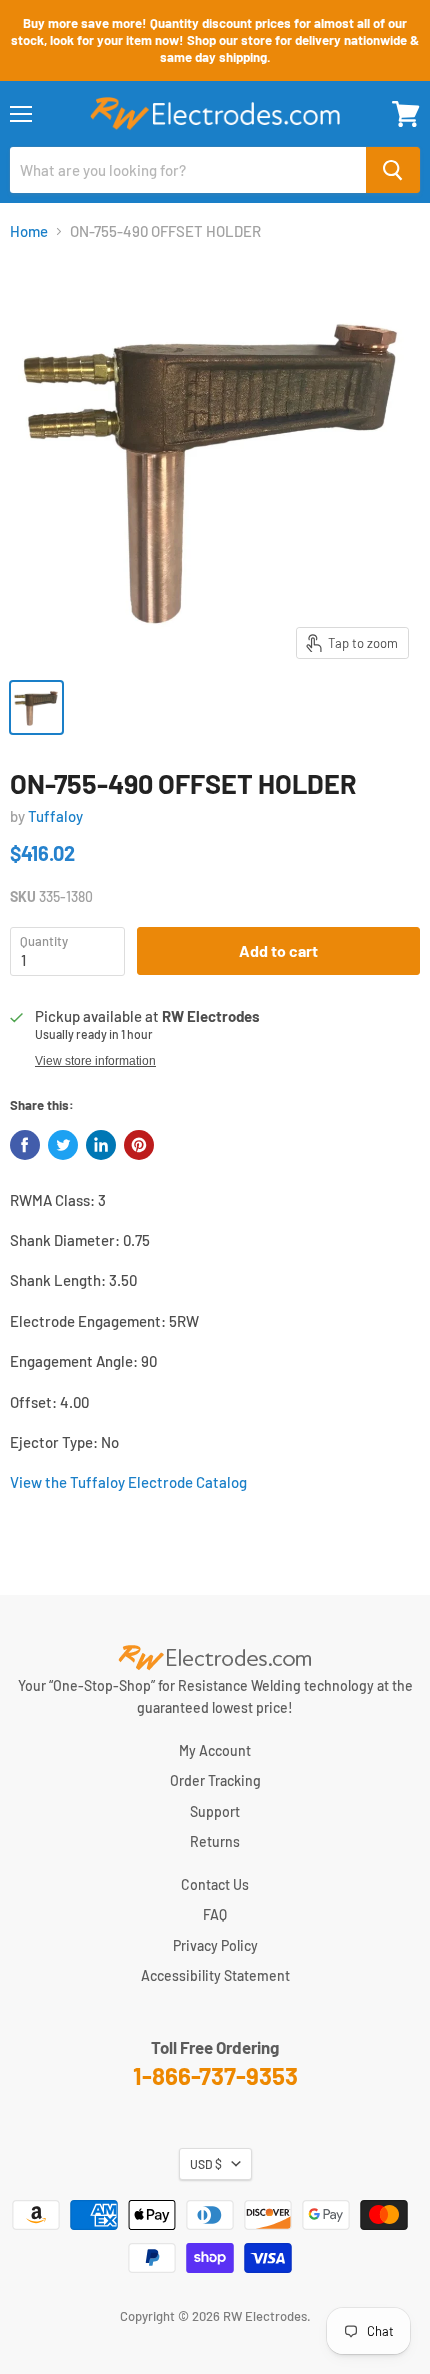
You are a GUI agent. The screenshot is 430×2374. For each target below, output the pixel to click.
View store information (95, 1061)
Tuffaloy (55, 816)
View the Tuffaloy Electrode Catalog (128, 1482)
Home (29, 231)
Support (215, 1811)
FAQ (215, 1914)
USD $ (206, 2164)
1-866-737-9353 (215, 2075)
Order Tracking (215, 1780)
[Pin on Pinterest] (139, 1145)
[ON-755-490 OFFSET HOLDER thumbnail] (36, 707)
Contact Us (215, 1884)
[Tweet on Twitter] (63, 1145)
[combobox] (188, 170)
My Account (215, 1750)
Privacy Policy (215, 1945)
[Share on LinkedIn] (101, 1145)
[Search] (393, 170)
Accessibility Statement (215, 1975)
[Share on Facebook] (25, 1145)
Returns (215, 1841)
